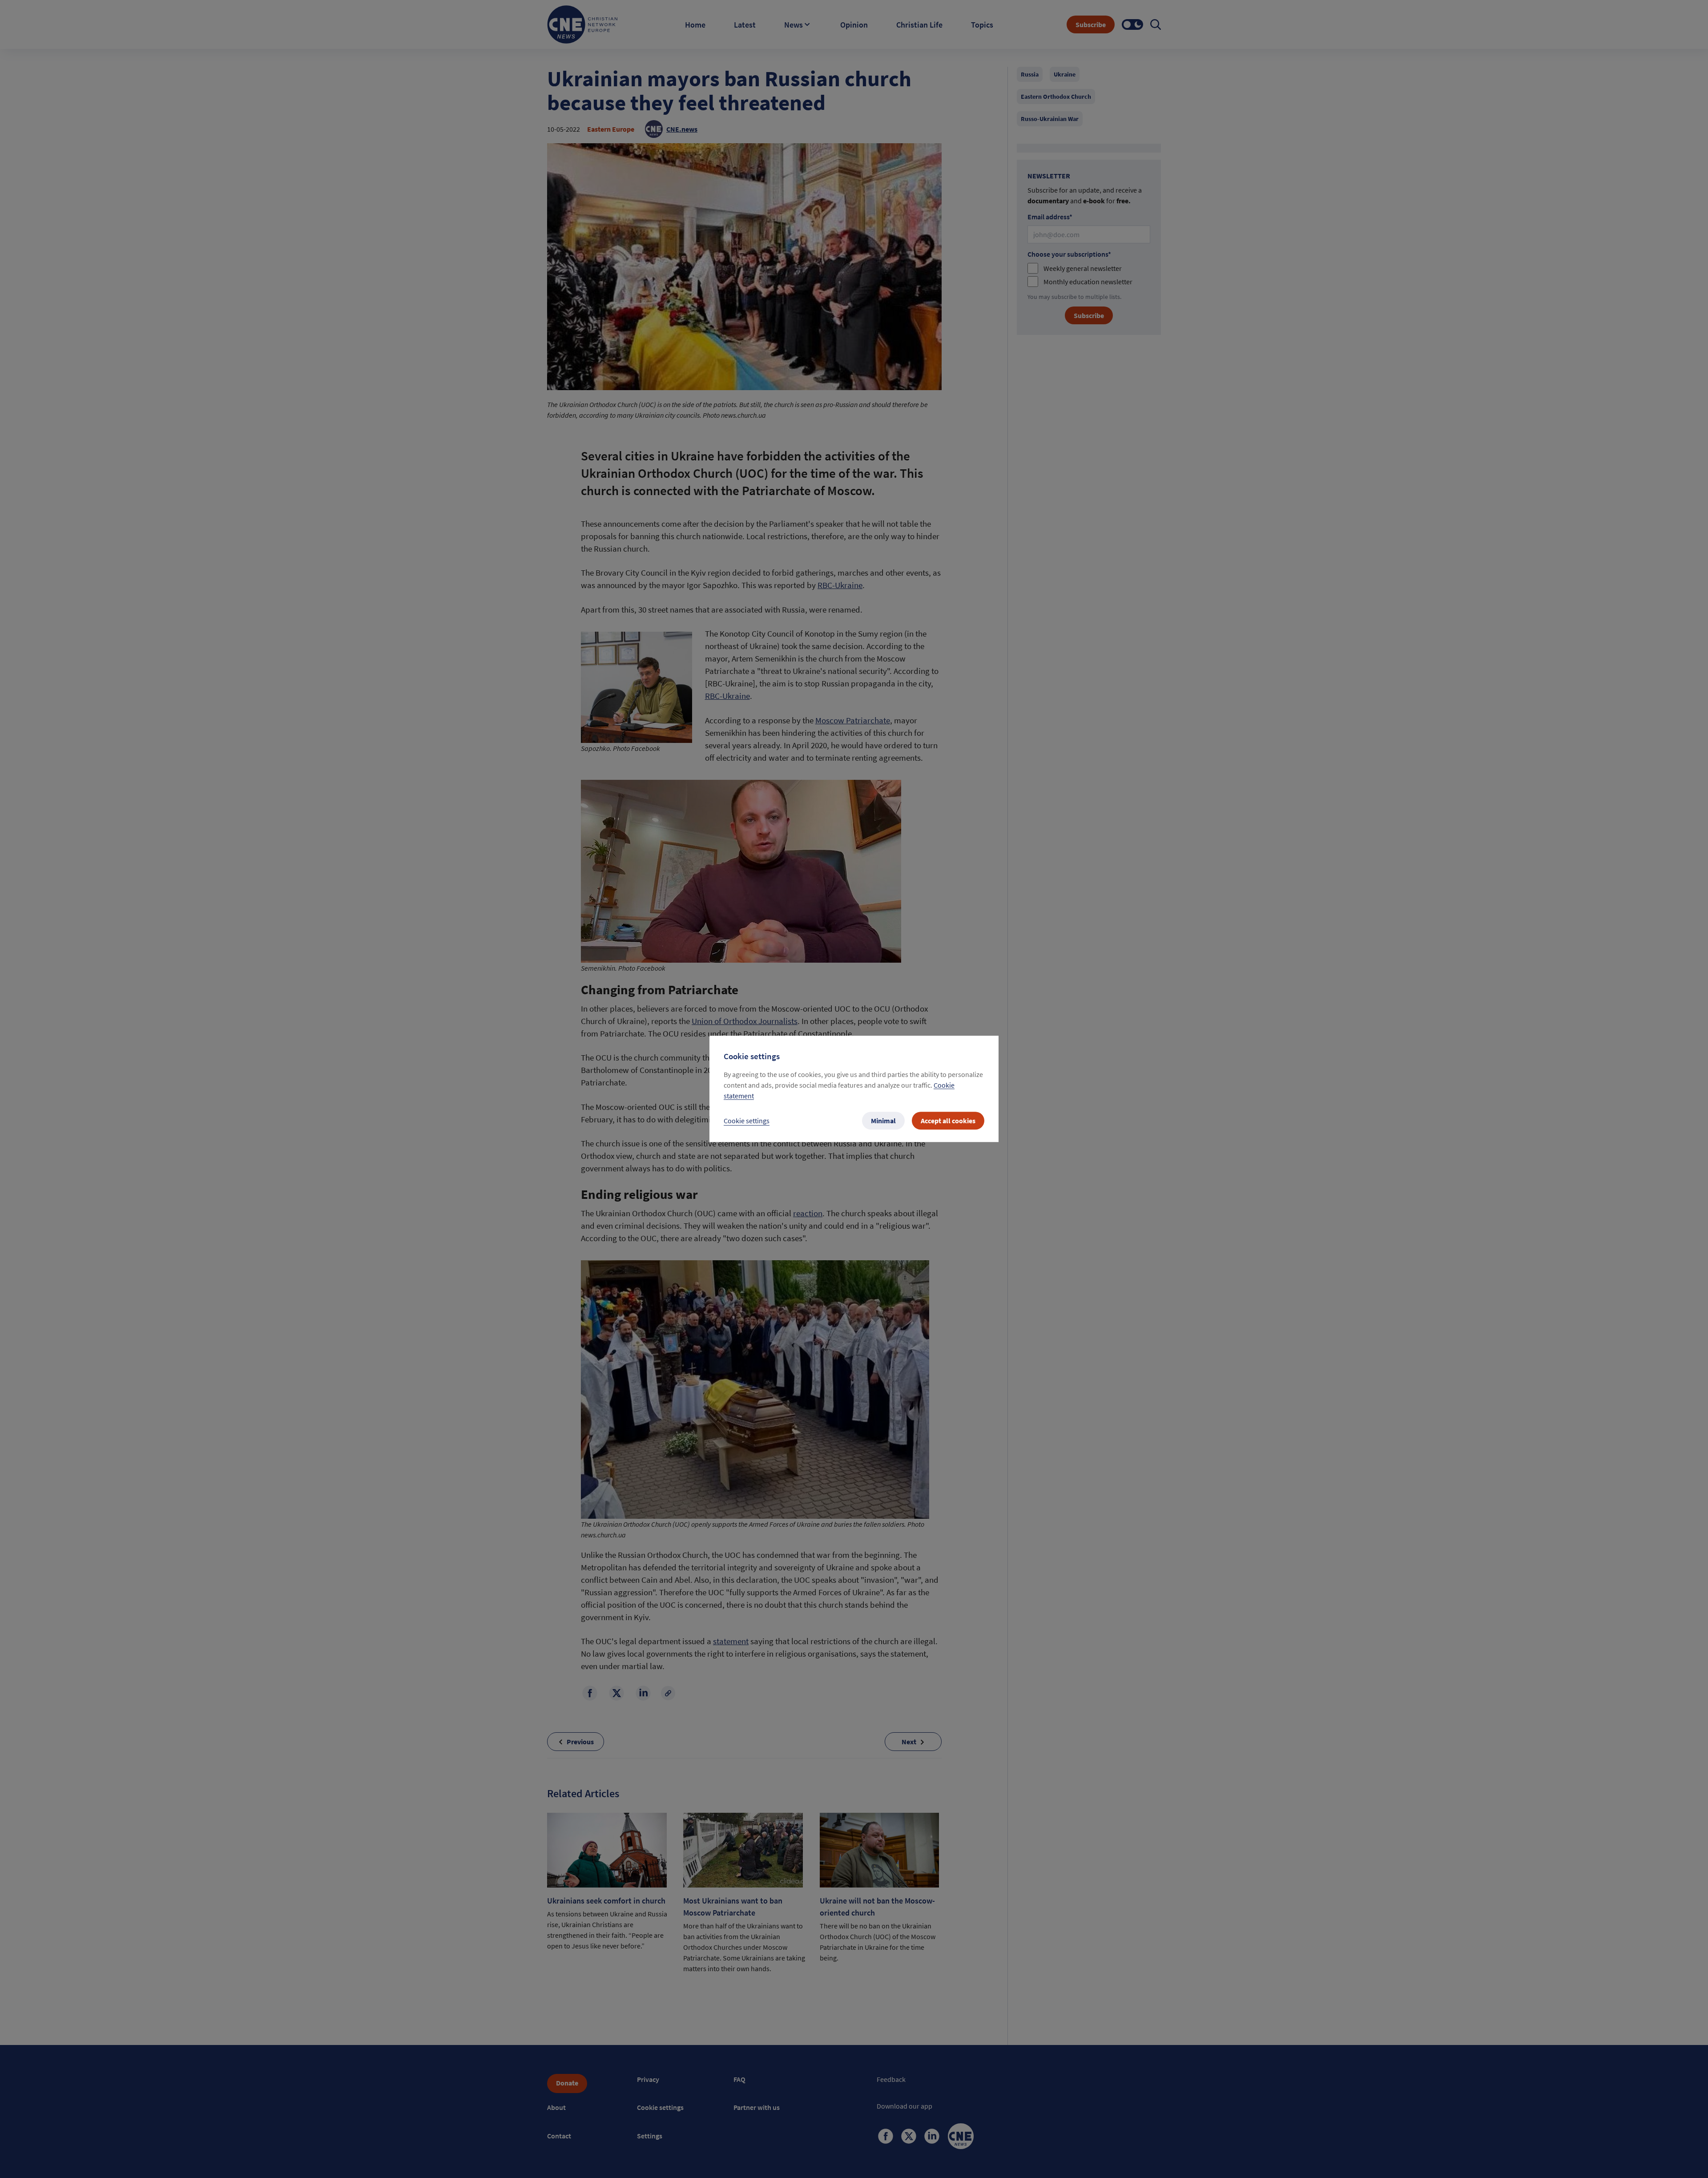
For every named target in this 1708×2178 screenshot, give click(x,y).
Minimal (883, 1121)
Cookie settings (747, 1121)
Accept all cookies (948, 1121)
